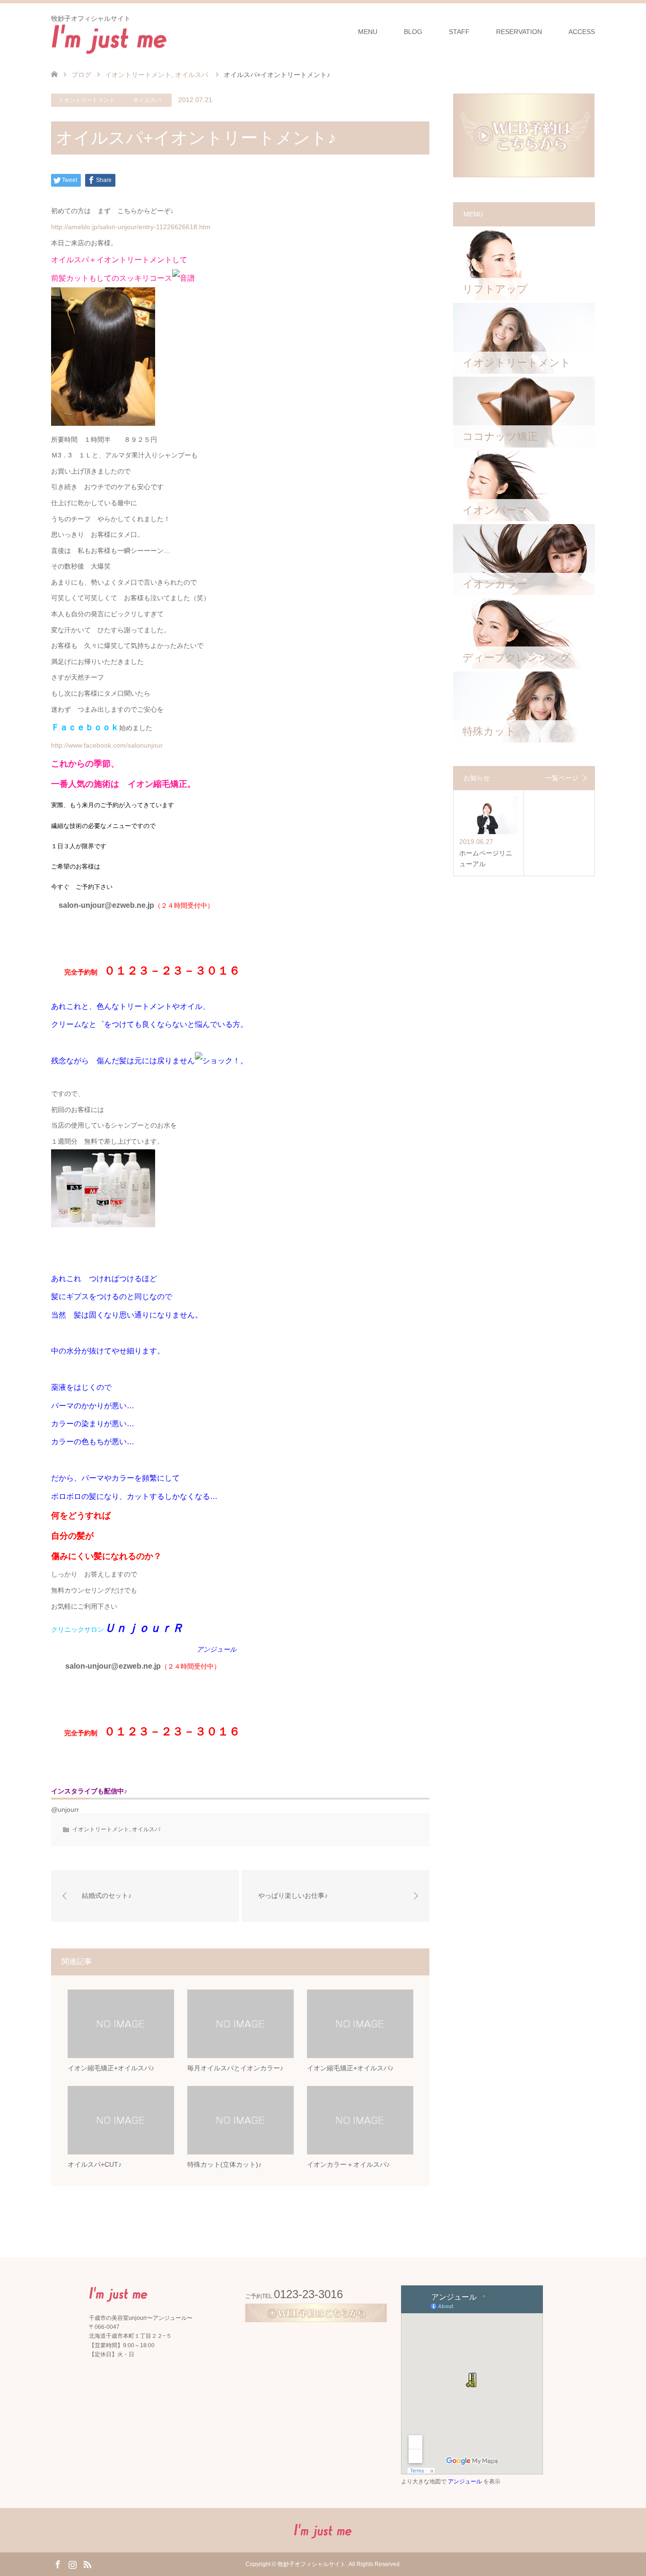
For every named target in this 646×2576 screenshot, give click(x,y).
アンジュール (465, 2481)
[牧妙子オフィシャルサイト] (109, 38)
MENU (368, 32)
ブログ (81, 75)
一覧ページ (562, 778)
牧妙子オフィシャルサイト (312, 2564)
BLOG (413, 32)
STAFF (459, 32)
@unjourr (65, 1809)
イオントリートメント (87, 100)
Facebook (58, 2564)
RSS (87, 2564)
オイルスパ (147, 100)
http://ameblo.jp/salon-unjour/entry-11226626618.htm (131, 227)
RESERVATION (519, 32)
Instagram (72, 2564)
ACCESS (582, 32)
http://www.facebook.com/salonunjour (107, 745)
